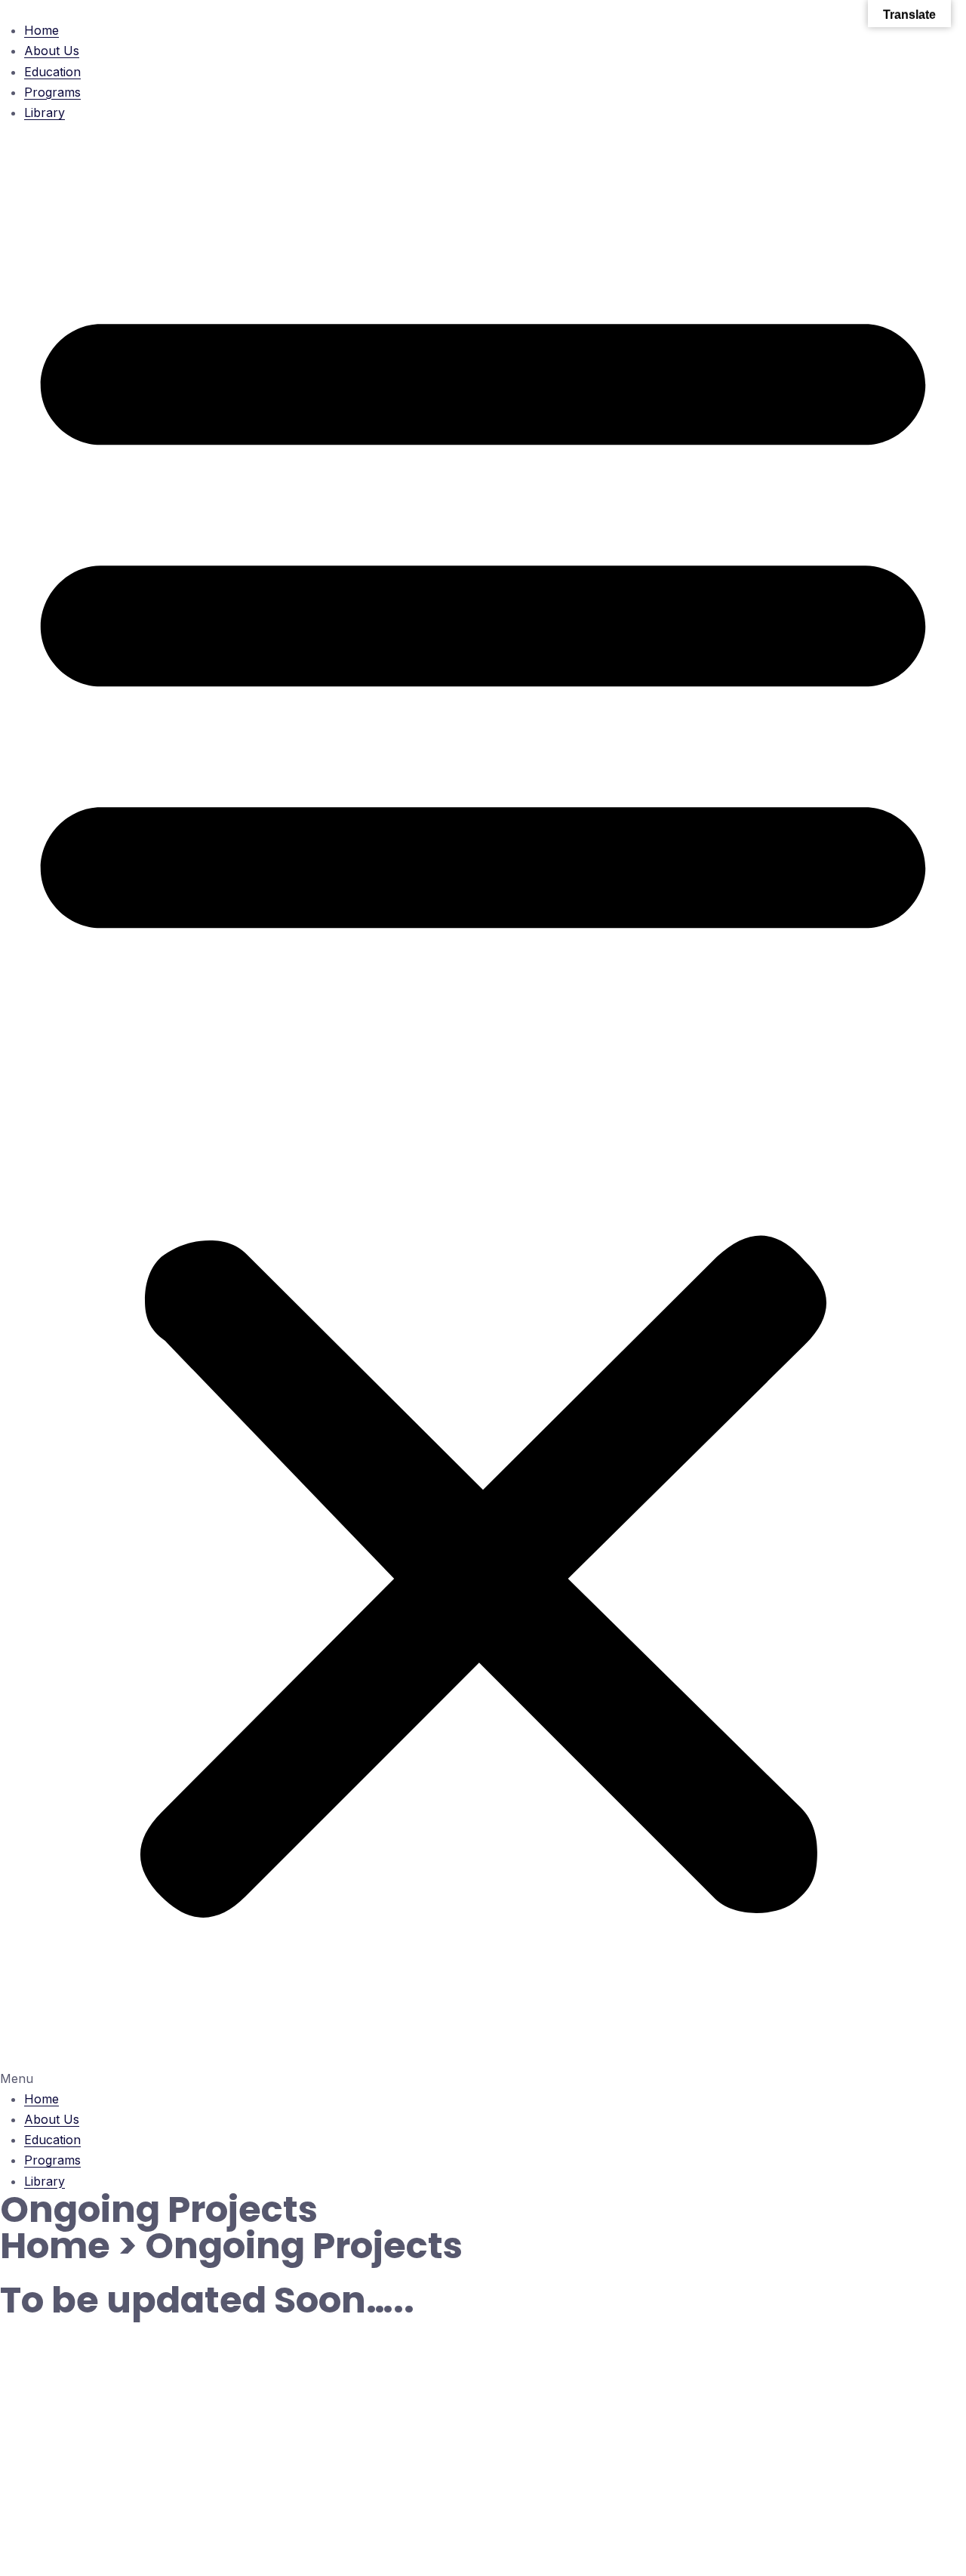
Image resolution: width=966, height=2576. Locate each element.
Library (45, 112)
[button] (483, 1106)
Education (52, 72)
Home (42, 30)
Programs (52, 92)
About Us (52, 51)
